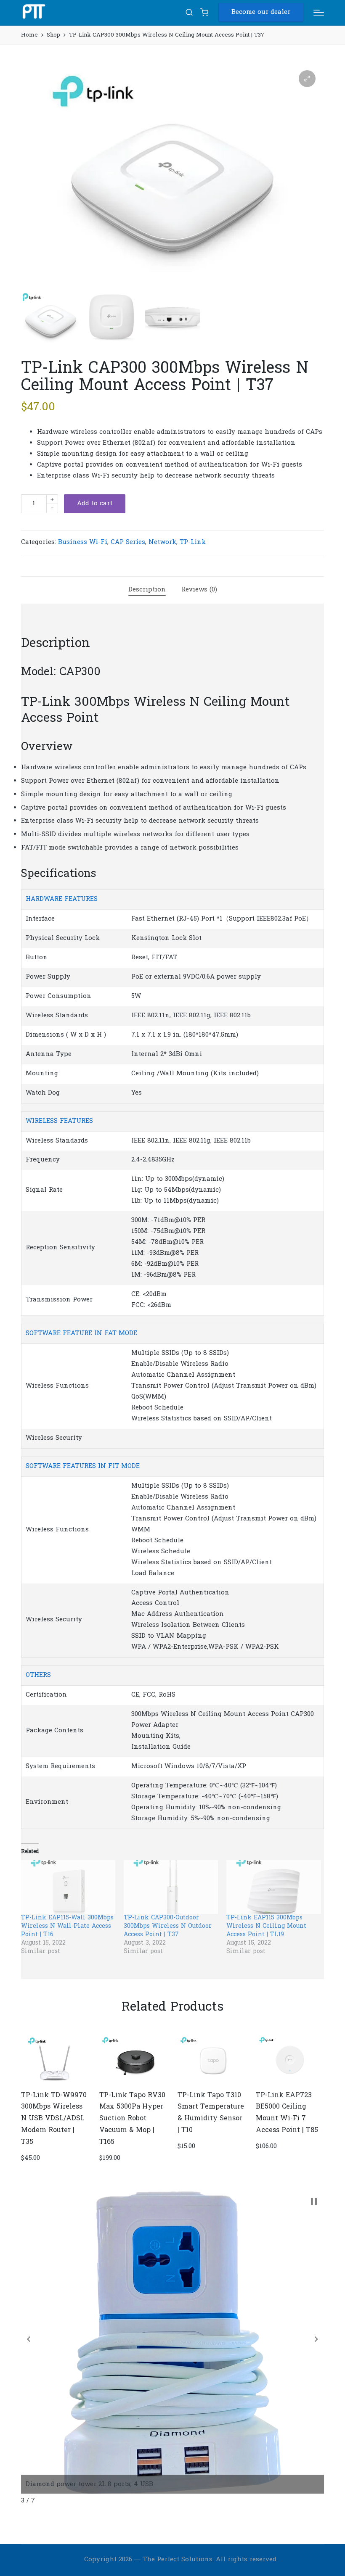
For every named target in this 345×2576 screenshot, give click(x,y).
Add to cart (95, 504)
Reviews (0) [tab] (199, 590)
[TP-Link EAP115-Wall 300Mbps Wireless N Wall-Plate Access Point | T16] (68, 1887)
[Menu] (319, 13)
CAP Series (128, 542)
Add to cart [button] (54, 2082)
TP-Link (193, 542)
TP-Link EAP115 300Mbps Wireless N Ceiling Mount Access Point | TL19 (266, 1926)
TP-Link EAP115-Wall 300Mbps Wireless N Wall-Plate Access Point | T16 (67, 1926)
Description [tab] (147, 590)
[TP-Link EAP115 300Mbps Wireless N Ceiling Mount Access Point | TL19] (273, 1887)
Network (162, 542)
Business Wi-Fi (83, 542)
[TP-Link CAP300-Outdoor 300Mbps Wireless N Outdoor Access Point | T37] (171, 1887)
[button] (261, 12)
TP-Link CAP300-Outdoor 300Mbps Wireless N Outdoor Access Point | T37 (168, 1926)
